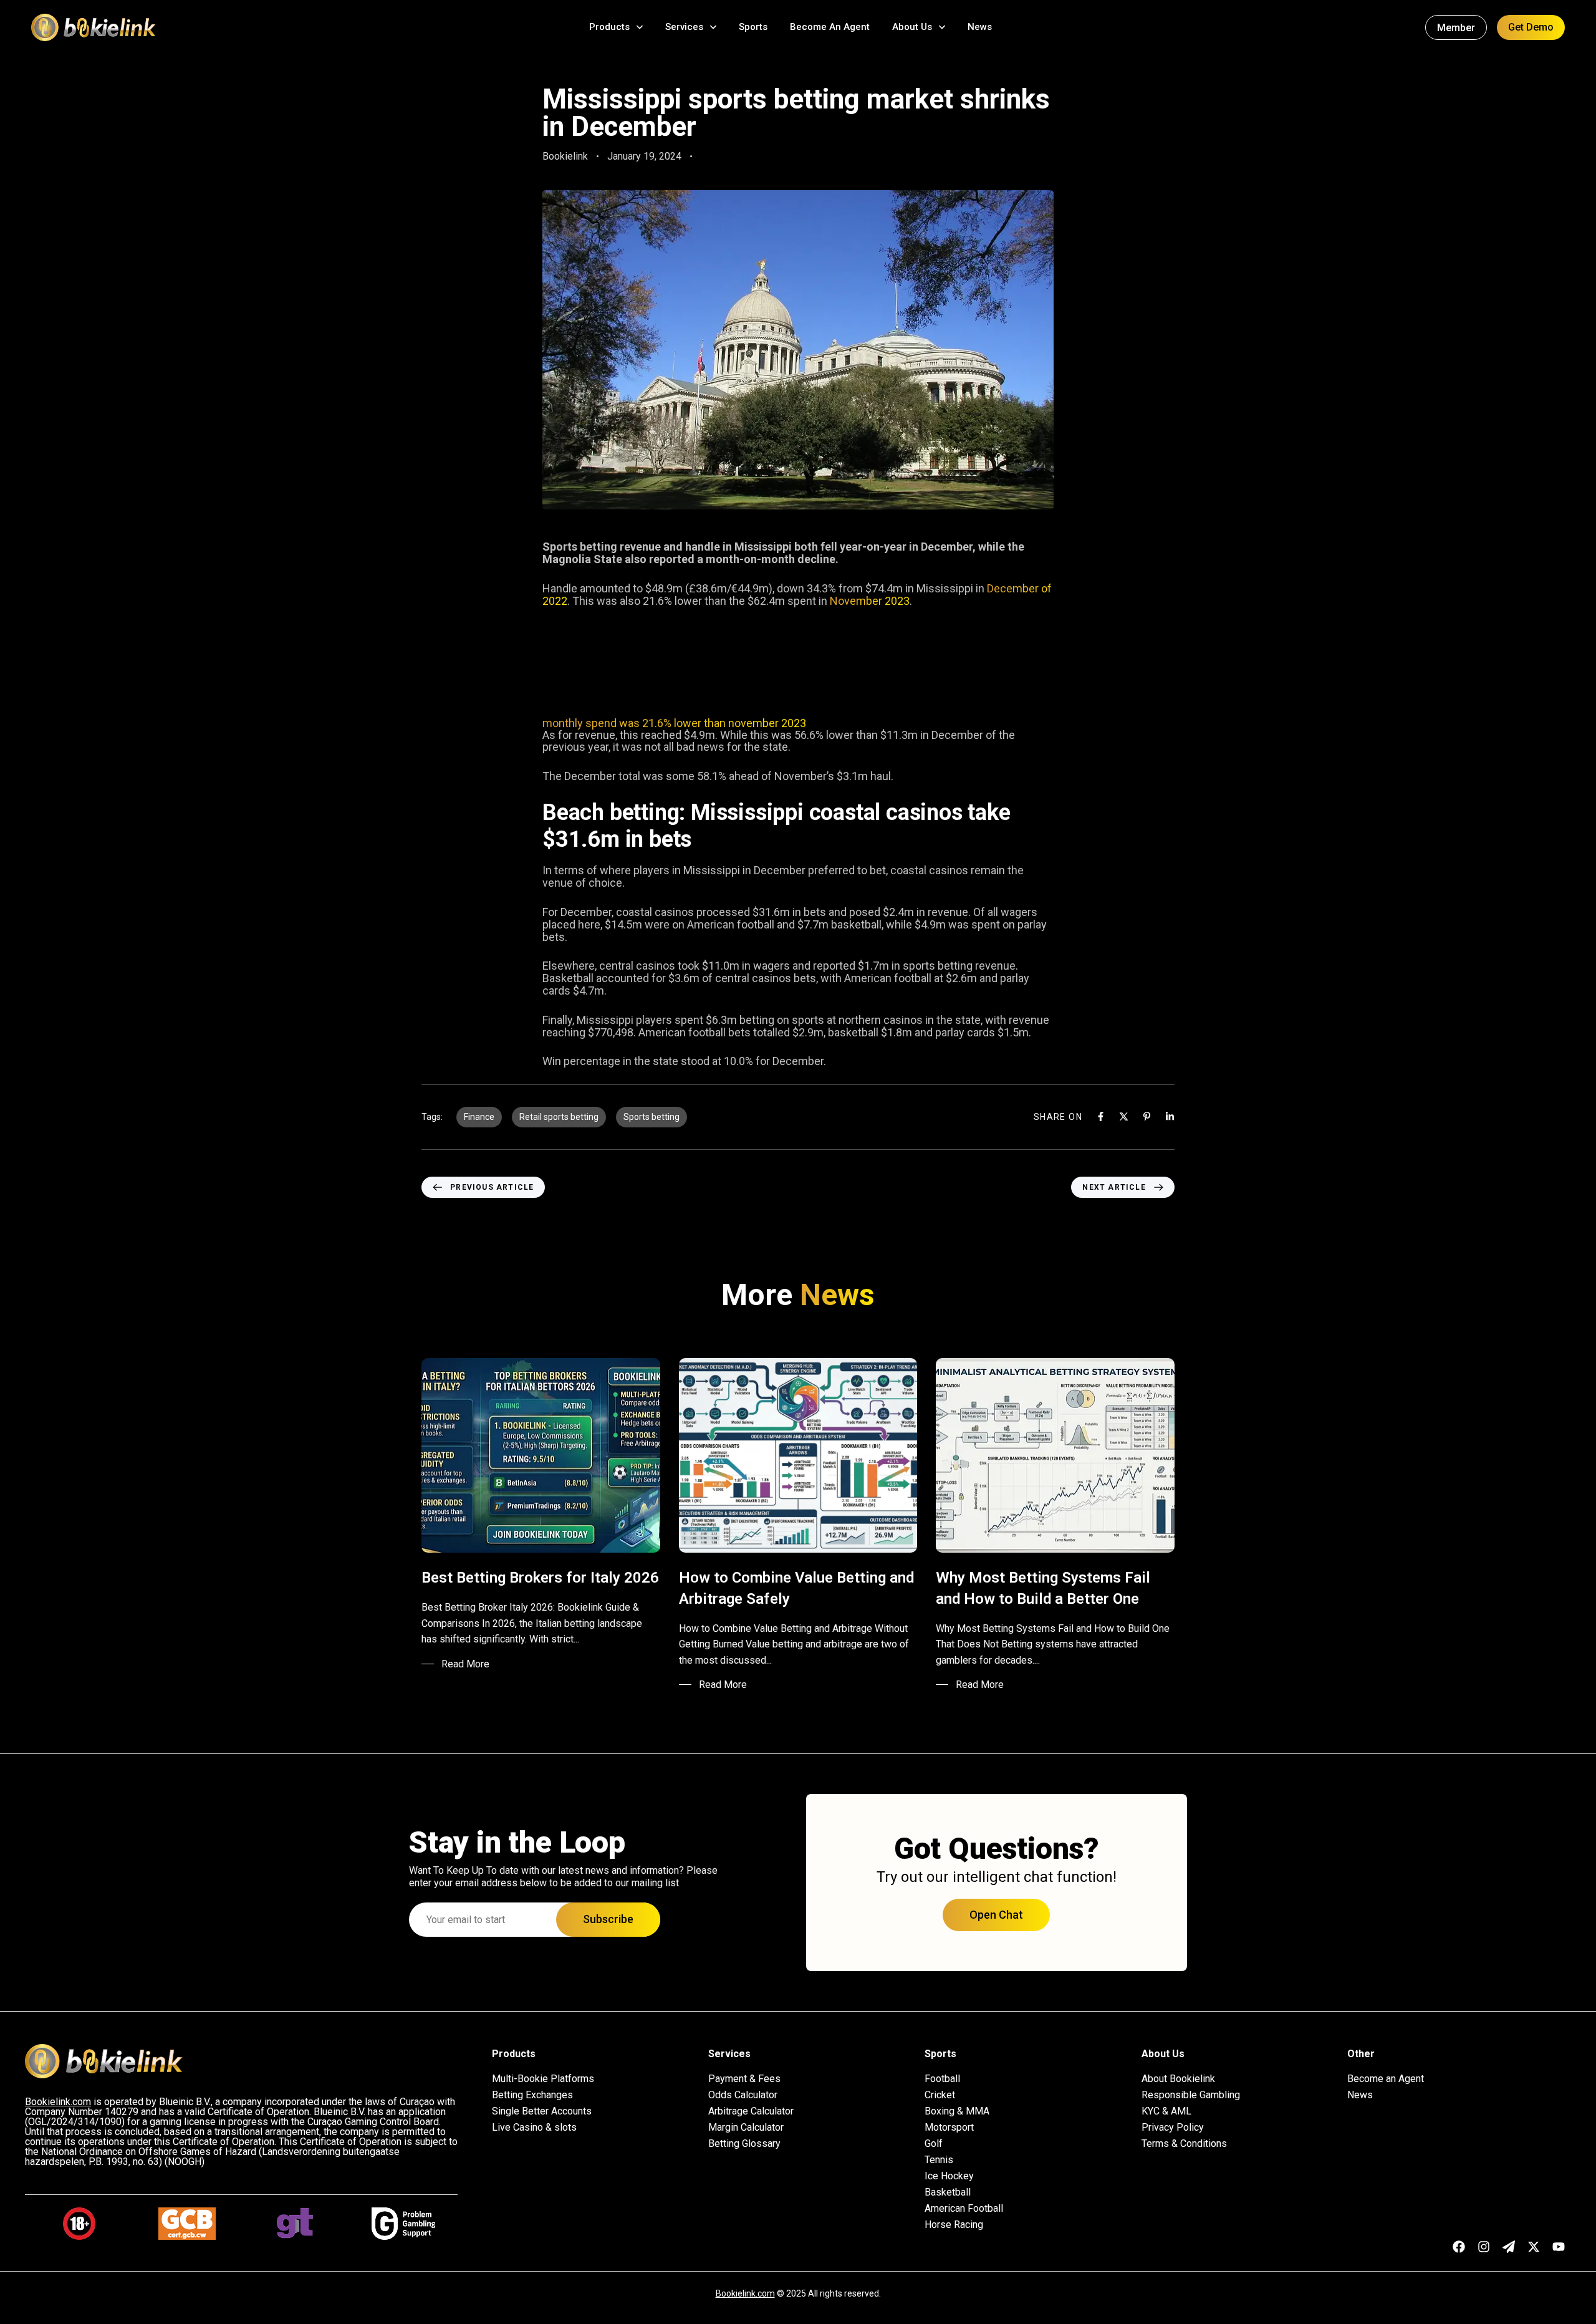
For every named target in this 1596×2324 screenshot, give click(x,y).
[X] (1124, 1116)
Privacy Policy (1173, 2128)
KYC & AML (1166, 2111)
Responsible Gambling (1191, 2095)
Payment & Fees (744, 2079)
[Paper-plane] (1509, 2247)
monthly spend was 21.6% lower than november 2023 (674, 723)
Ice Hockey (949, 2176)
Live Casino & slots (534, 2128)
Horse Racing (954, 2225)
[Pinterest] (1147, 1116)
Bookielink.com (745, 2293)
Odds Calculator (743, 2095)
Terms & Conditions (1184, 2144)
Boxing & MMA (957, 2111)
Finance (479, 1117)
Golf (934, 2144)
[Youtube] (1559, 2247)
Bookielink (565, 156)
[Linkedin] (1170, 1116)
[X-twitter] (1534, 2247)
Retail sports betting (559, 1117)
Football (942, 2079)
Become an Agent (1386, 2079)
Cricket (940, 2095)
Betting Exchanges (532, 2095)
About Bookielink (1178, 2079)
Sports (753, 27)
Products (609, 27)
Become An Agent (830, 27)
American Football (964, 2209)
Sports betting (651, 1117)
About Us (912, 27)
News (980, 27)
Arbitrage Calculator (751, 2111)
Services (684, 27)
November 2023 (870, 601)
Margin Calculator (746, 2128)
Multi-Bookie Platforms (543, 2079)
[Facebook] (1101, 1116)
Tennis (939, 2160)
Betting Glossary (744, 2144)
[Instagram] (1484, 2247)
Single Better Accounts (542, 2111)
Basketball (948, 2192)
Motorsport (949, 2128)
